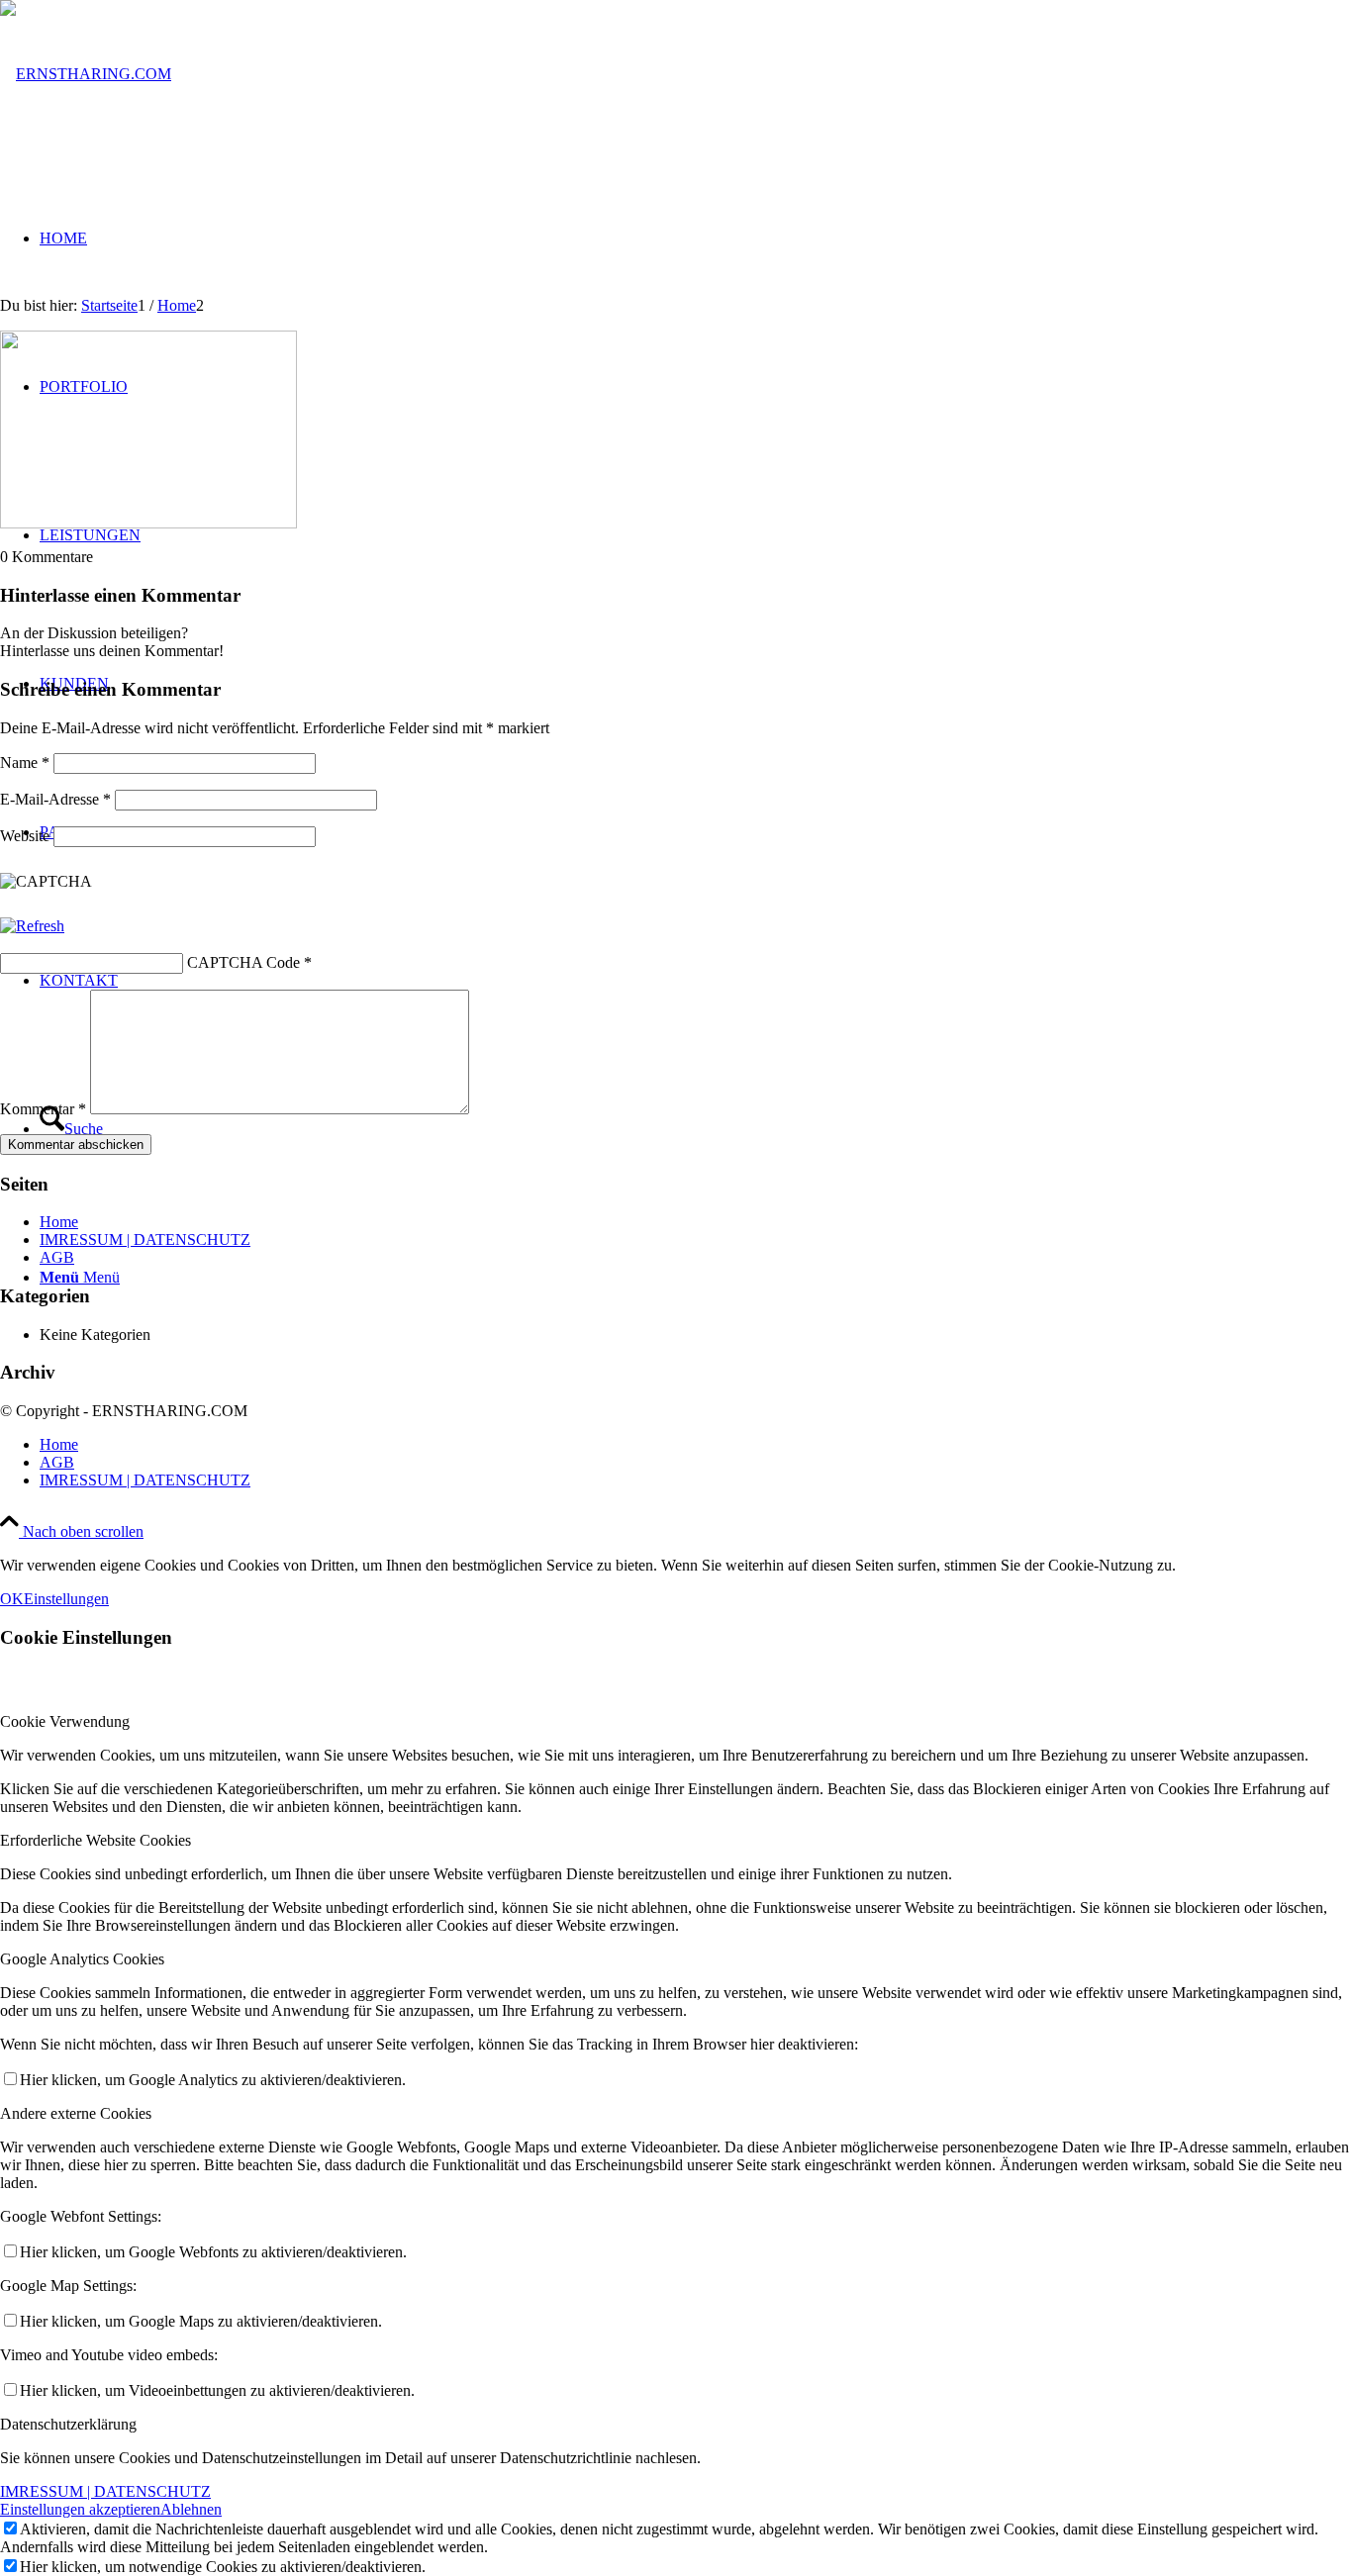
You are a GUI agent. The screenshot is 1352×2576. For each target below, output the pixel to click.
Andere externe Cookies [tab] (76, 2113)
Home (59, 1222)
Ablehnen (191, 2509)
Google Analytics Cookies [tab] (82, 1959)
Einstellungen (66, 1599)
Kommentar (43, 1109)
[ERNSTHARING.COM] (86, 74)
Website (25, 836)
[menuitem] (696, 1445)
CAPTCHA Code (243, 962)
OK (12, 1599)
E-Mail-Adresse (55, 799)
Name (25, 763)
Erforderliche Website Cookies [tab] (96, 1840)
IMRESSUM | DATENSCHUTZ (145, 1240)
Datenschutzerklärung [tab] (68, 2424)
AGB (57, 1257)
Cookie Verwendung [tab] (65, 1721)
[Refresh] (32, 926)
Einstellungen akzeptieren (80, 2509)
